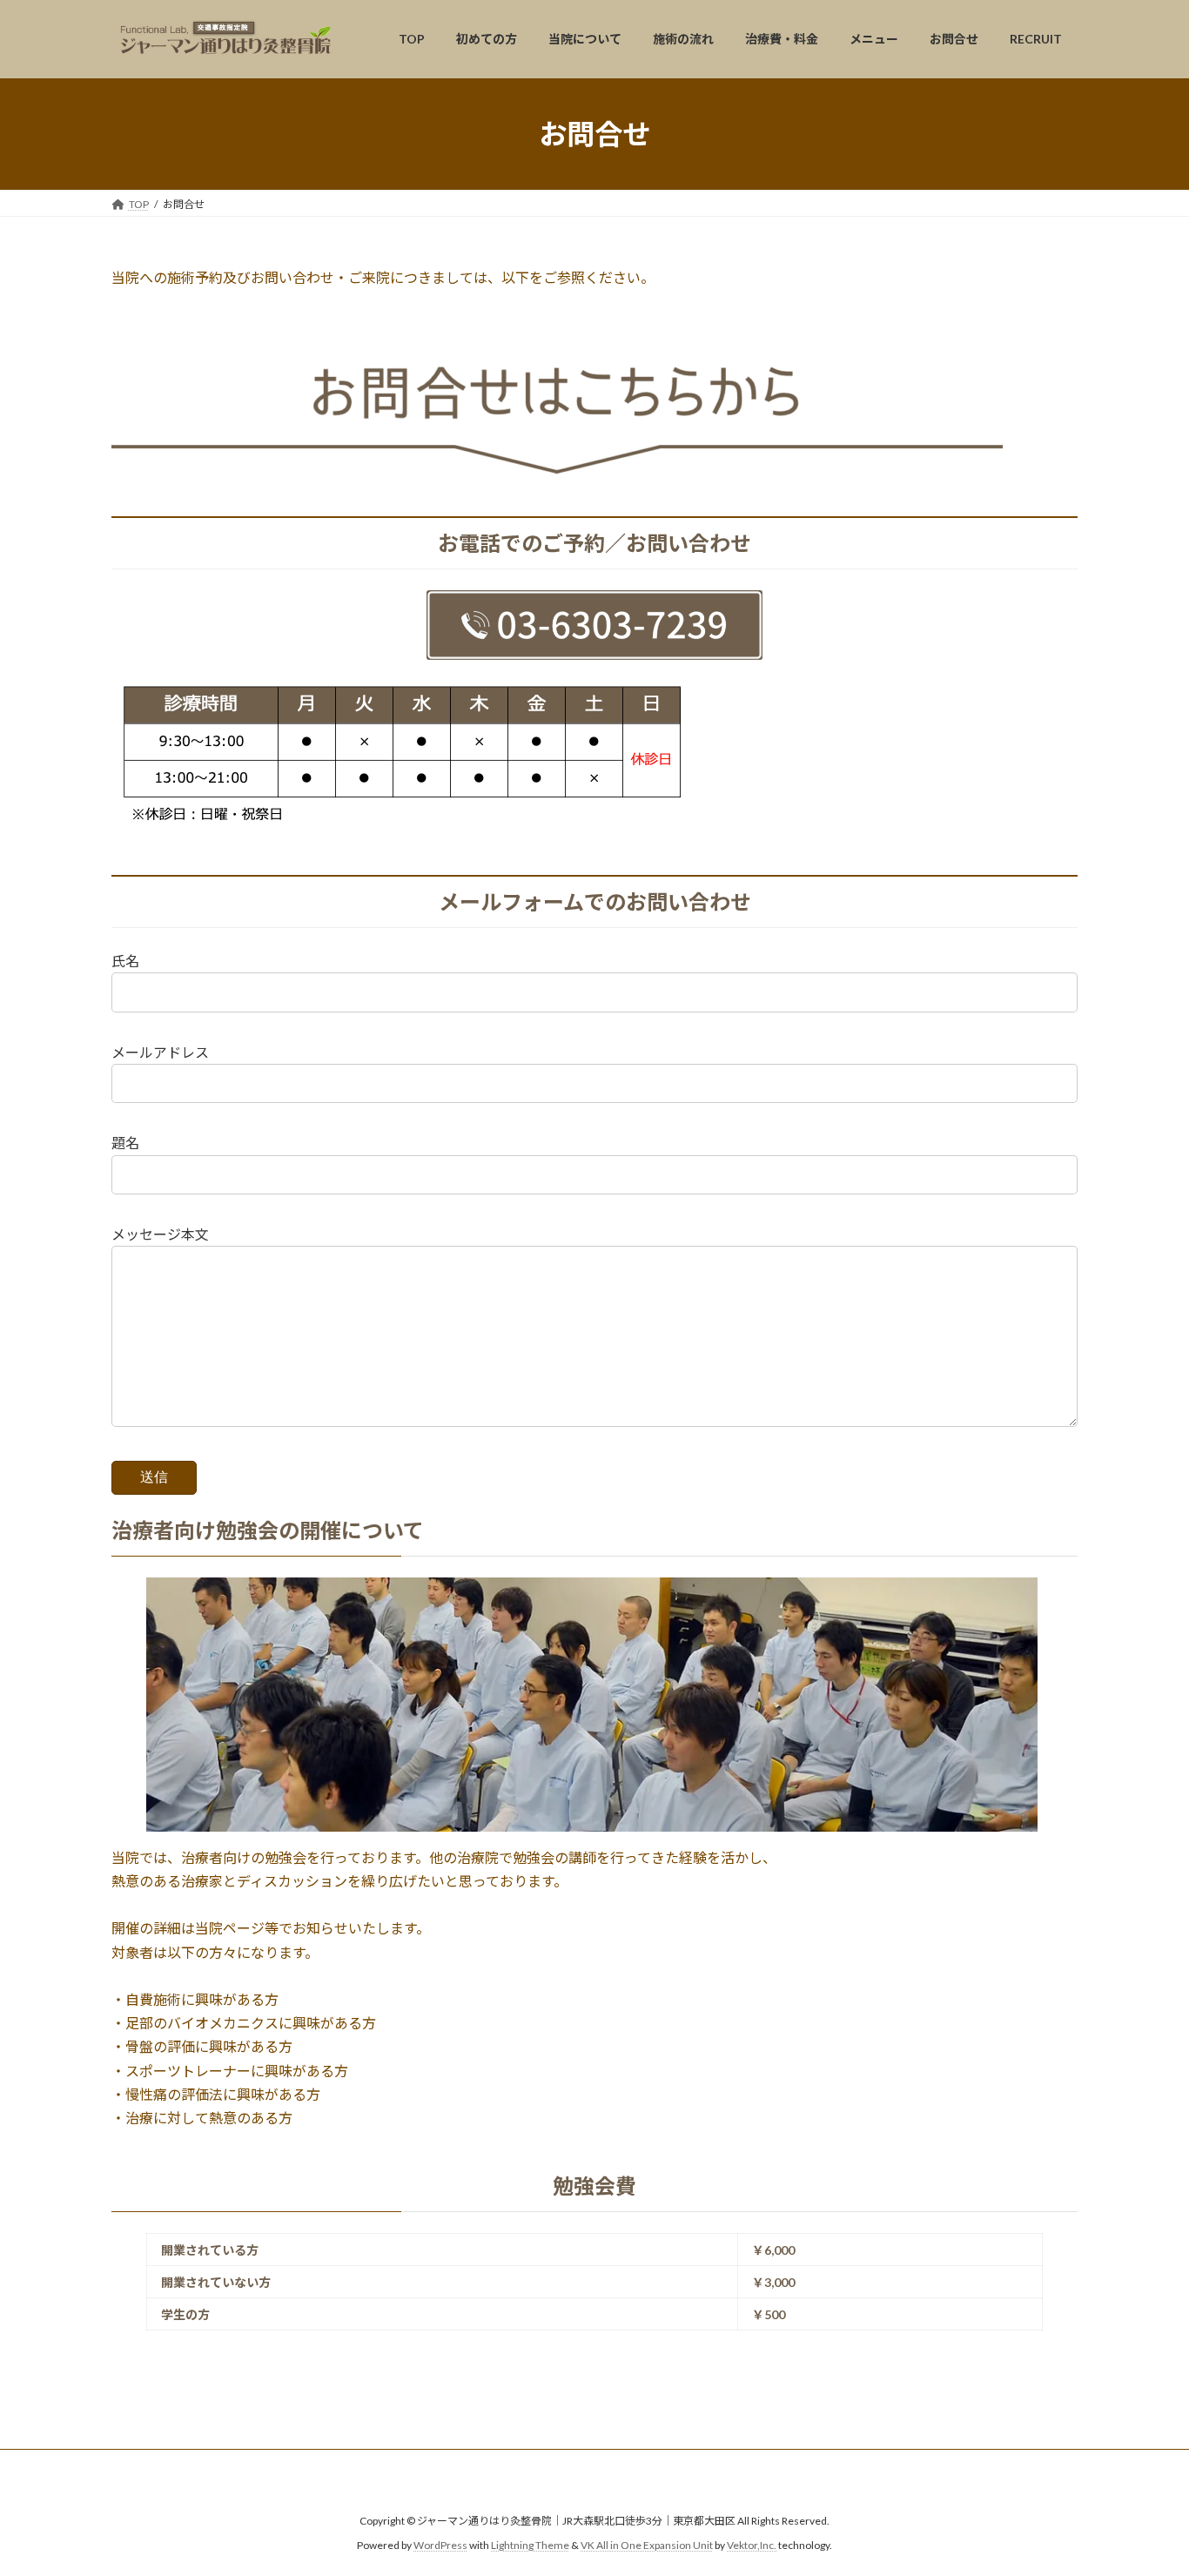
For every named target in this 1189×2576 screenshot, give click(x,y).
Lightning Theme (530, 2545)
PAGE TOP (1145, 2482)
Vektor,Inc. (752, 2545)
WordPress (440, 2545)
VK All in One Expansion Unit (647, 2545)
